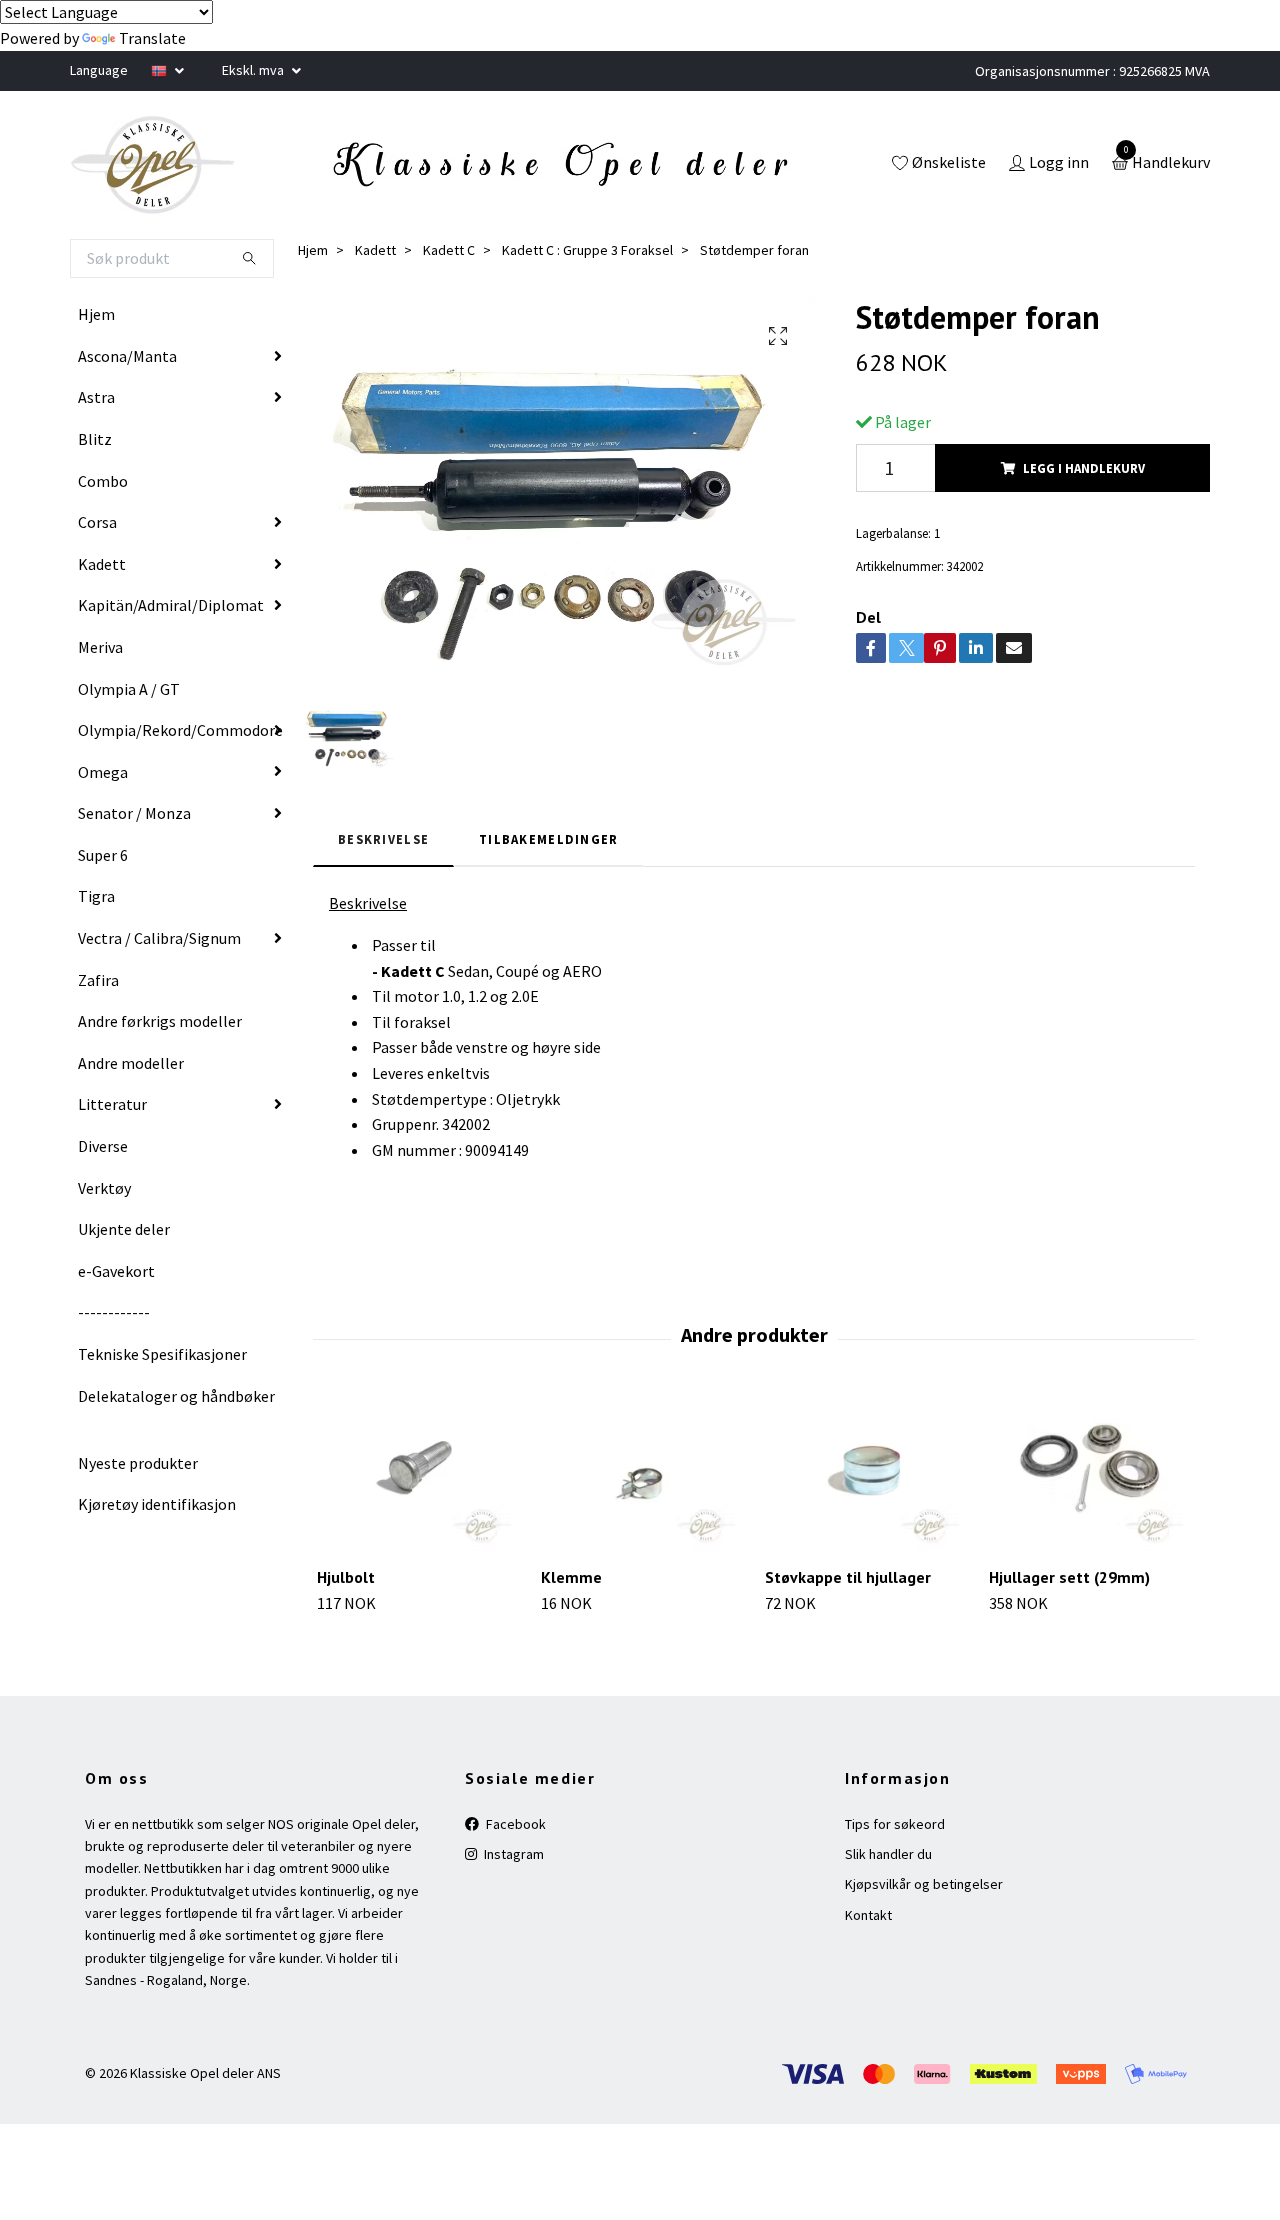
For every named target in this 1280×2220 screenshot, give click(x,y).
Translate (152, 38)
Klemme (571, 1577)
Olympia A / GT (129, 689)
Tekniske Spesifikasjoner (162, 1354)
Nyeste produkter (138, 1463)
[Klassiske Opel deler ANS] (153, 165)
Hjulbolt (346, 1577)
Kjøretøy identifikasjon (157, 1504)
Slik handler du (888, 1854)
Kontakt (868, 1915)
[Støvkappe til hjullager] (865, 1474)
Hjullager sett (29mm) (1069, 1577)
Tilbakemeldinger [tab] (548, 839)
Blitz (95, 439)
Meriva (100, 647)
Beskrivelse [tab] (383, 839)
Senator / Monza (134, 813)
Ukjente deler (124, 1229)
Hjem (96, 314)
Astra (96, 397)
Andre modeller (131, 1063)
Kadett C (449, 250)
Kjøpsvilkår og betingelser (924, 1884)
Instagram (512, 1854)
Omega (103, 772)
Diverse (103, 1146)
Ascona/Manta (127, 356)
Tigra (96, 896)
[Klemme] (641, 1474)
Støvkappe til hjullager (848, 1577)
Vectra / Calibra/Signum (159, 938)
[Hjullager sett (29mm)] (1089, 1474)
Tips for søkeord (895, 1824)
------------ (114, 1312)
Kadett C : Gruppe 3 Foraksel (587, 250)
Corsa (97, 522)
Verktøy (104, 1188)
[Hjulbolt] (417, 1474)
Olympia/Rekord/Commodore (180, 730)
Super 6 (103, 855)
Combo (103, 481)
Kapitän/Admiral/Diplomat (171, 605)
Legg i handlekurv (1084, 468)
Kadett (102, 564)
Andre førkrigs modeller (160, 1021)
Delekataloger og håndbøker (176, 1396)
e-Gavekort (116, 1271)
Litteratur (112, 1104)
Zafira (98, 980)
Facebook (514, 1824)
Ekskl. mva (254, 70)
